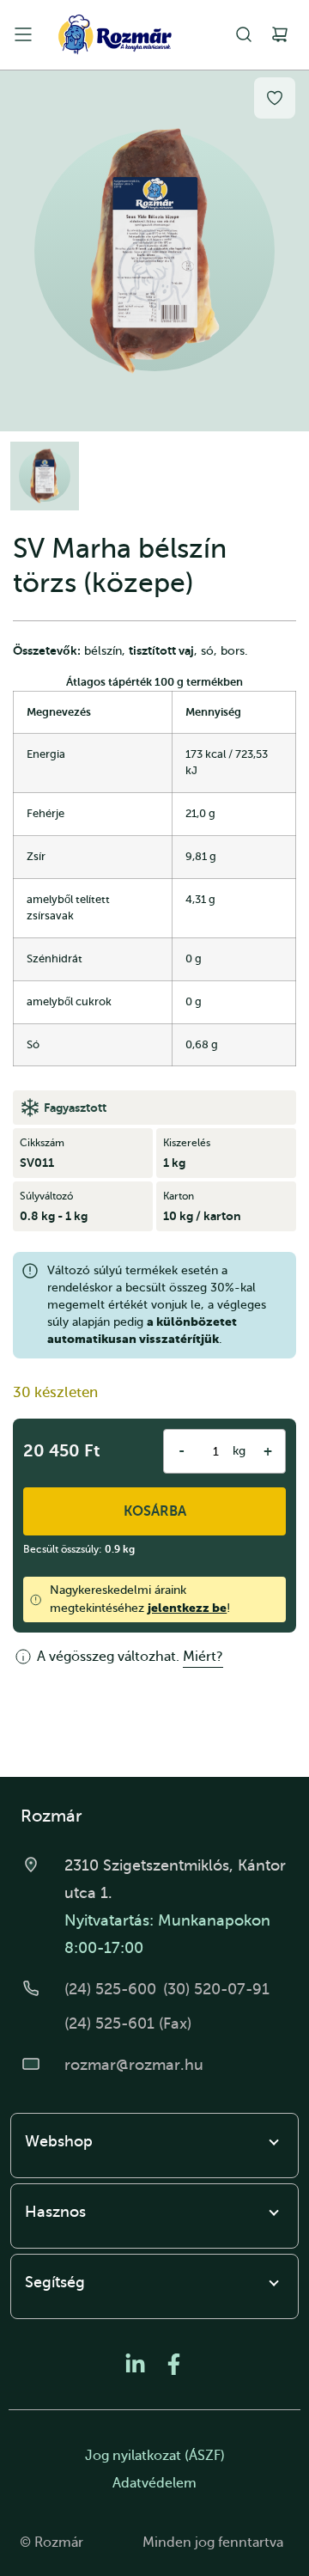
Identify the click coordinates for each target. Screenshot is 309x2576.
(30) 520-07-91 (216, 1989)
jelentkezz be (187, 1608)
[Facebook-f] (174, 2364)
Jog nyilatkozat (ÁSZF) (155, 2456)
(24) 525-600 (110, 1989)
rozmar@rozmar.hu (134, 2065)
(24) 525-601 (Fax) (128, 2024)
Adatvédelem (154, 2483)
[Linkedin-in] (135, 2364)
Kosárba (155, 1511)
